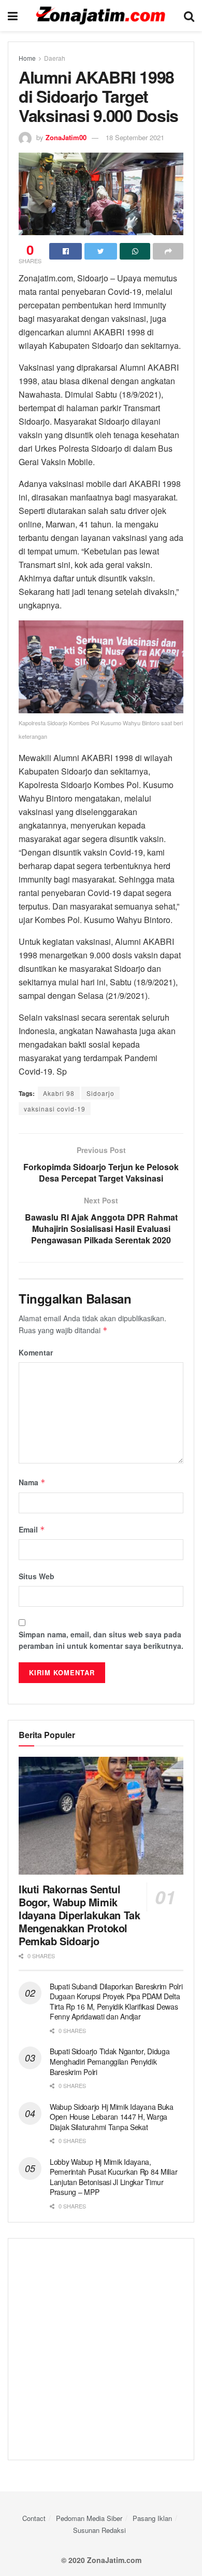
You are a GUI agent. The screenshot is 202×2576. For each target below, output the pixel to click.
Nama (32, 1482)
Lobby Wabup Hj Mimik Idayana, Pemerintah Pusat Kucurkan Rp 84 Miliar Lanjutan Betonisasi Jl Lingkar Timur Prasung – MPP (113, 2177)
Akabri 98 (59, 1093)
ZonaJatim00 (66, 137)
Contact (34, 2518)
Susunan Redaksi (99, 2530)
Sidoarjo (100, 1093)
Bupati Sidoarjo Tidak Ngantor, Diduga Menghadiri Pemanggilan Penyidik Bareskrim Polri (110, 2061)
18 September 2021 (135, 137)
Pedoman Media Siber (89, 2518)
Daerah (55, 58)
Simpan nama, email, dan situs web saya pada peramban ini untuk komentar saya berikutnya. (101, 1640)
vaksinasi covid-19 (55, 1109)
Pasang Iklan (152, 2518)
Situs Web (37, 1576)
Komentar (36, 1352)
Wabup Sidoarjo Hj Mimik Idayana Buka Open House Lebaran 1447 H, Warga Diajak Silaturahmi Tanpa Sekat (112, 2117)
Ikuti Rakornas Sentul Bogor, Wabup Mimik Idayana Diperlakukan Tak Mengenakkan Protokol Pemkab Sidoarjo (79, 1915)
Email (32, 1529)
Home (27, 58)
